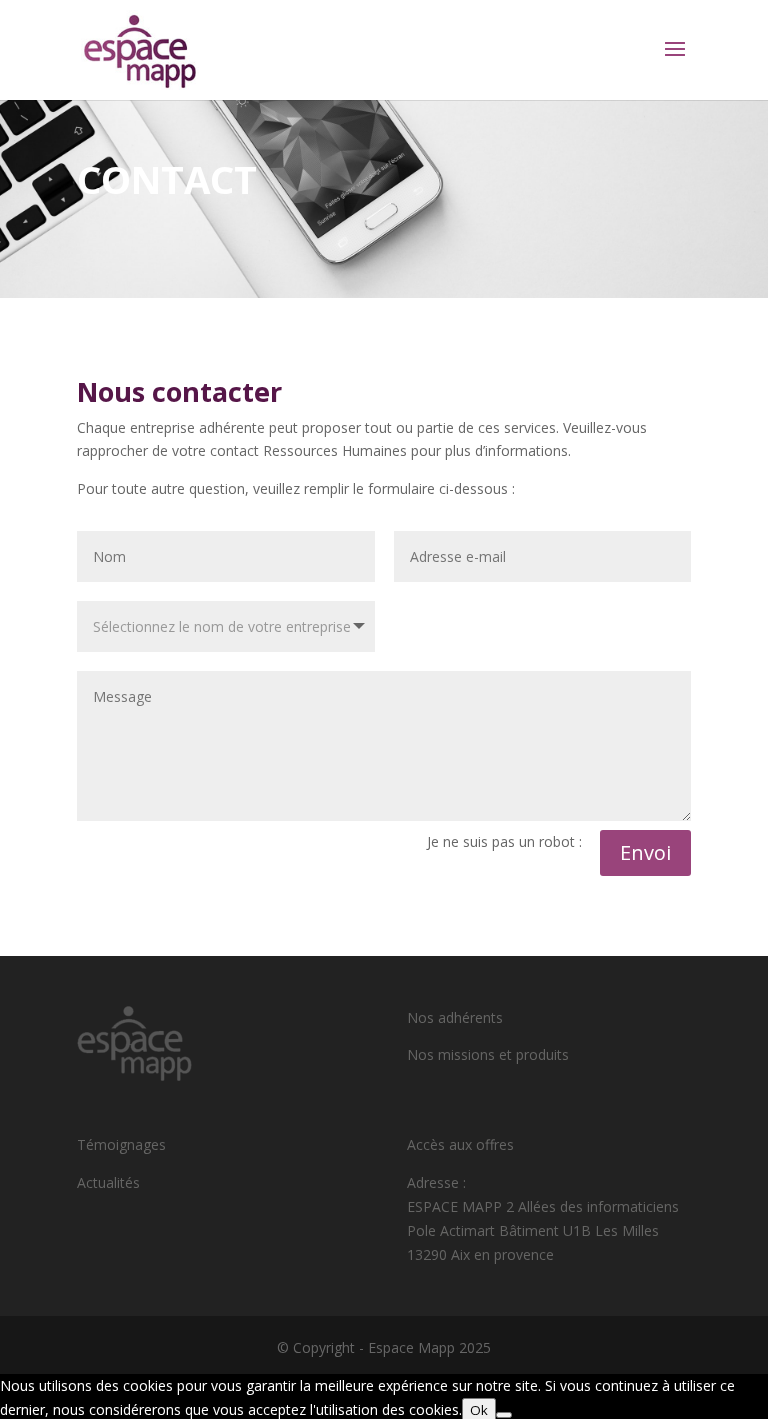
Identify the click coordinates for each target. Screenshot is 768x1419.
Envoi (645, 852)
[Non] (504, 1415)
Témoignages (121, 1144)
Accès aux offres (460, 1144)
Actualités (108, 1182)
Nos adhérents (455, 1017)
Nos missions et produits (488, 1054)
